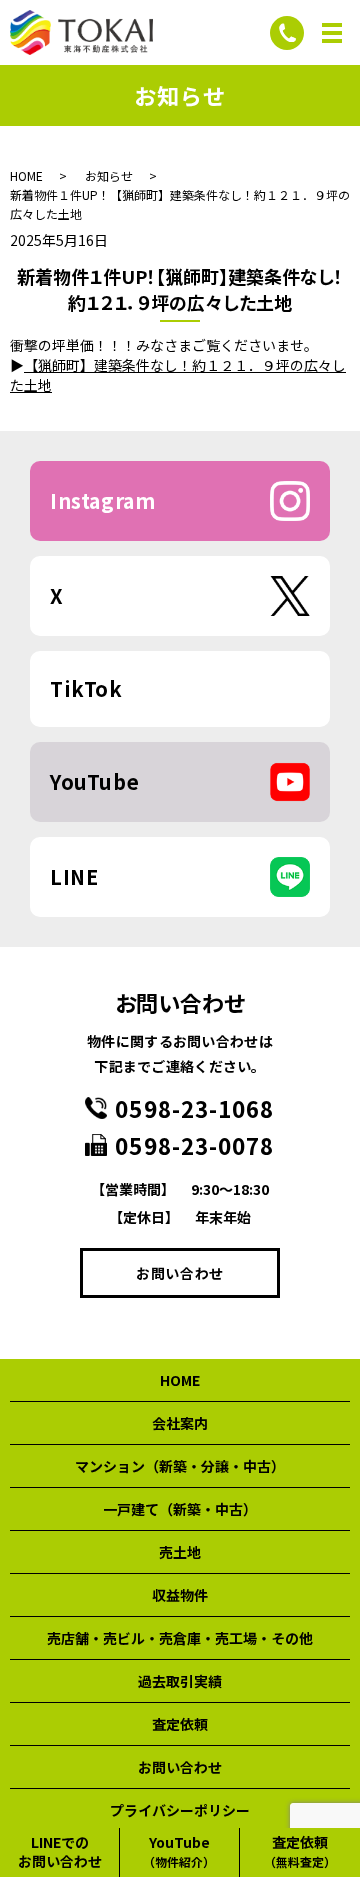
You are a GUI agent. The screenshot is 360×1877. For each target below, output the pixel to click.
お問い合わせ (180, 1273)
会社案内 (180, 1423)
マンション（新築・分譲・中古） (180, 1466)
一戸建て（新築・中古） (180, 1509)
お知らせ (109, 175)
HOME (26, 175)
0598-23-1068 (194, 1108)
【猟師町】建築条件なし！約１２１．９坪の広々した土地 (178, 375)
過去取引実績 (180, 1681)
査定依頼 (180, 1724)
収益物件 (180, 1595)
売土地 (180, 1552)
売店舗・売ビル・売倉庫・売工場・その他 (180, 1638)
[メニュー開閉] (332, 33)
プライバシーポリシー (180, 1810)
